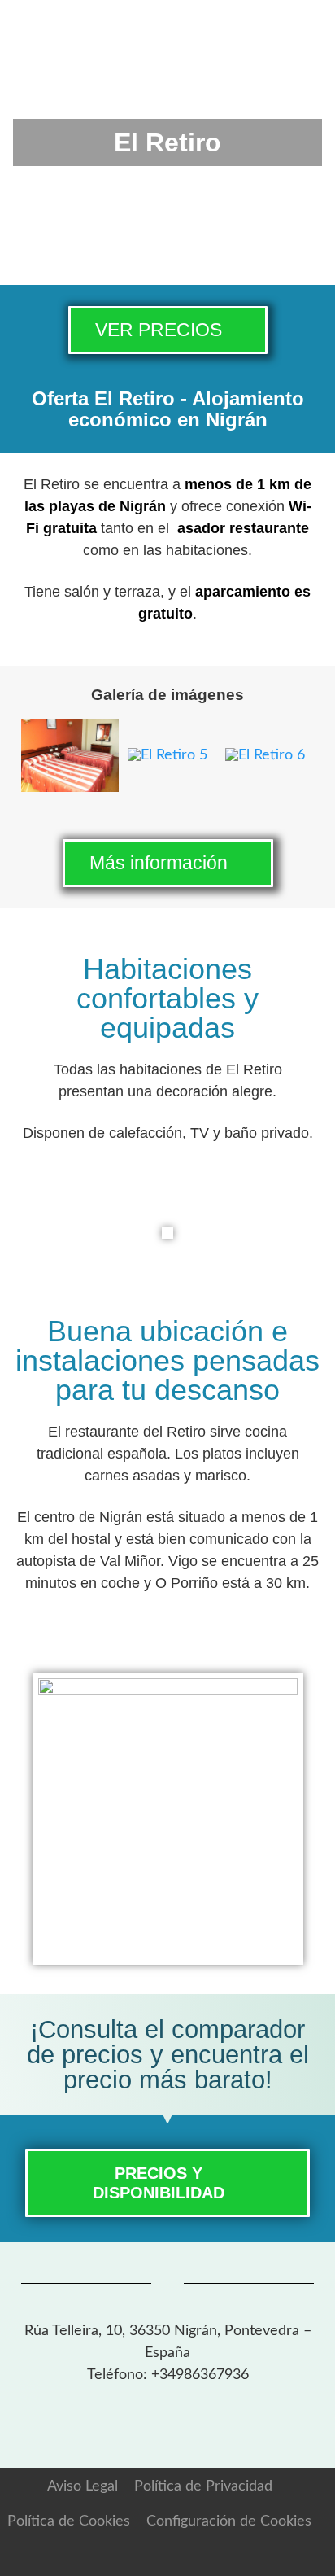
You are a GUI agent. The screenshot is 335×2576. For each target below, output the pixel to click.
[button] (42, 759)
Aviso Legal (83, 2486)
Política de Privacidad (203, 2486)
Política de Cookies (69, 2521)
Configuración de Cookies (229, 2521)
